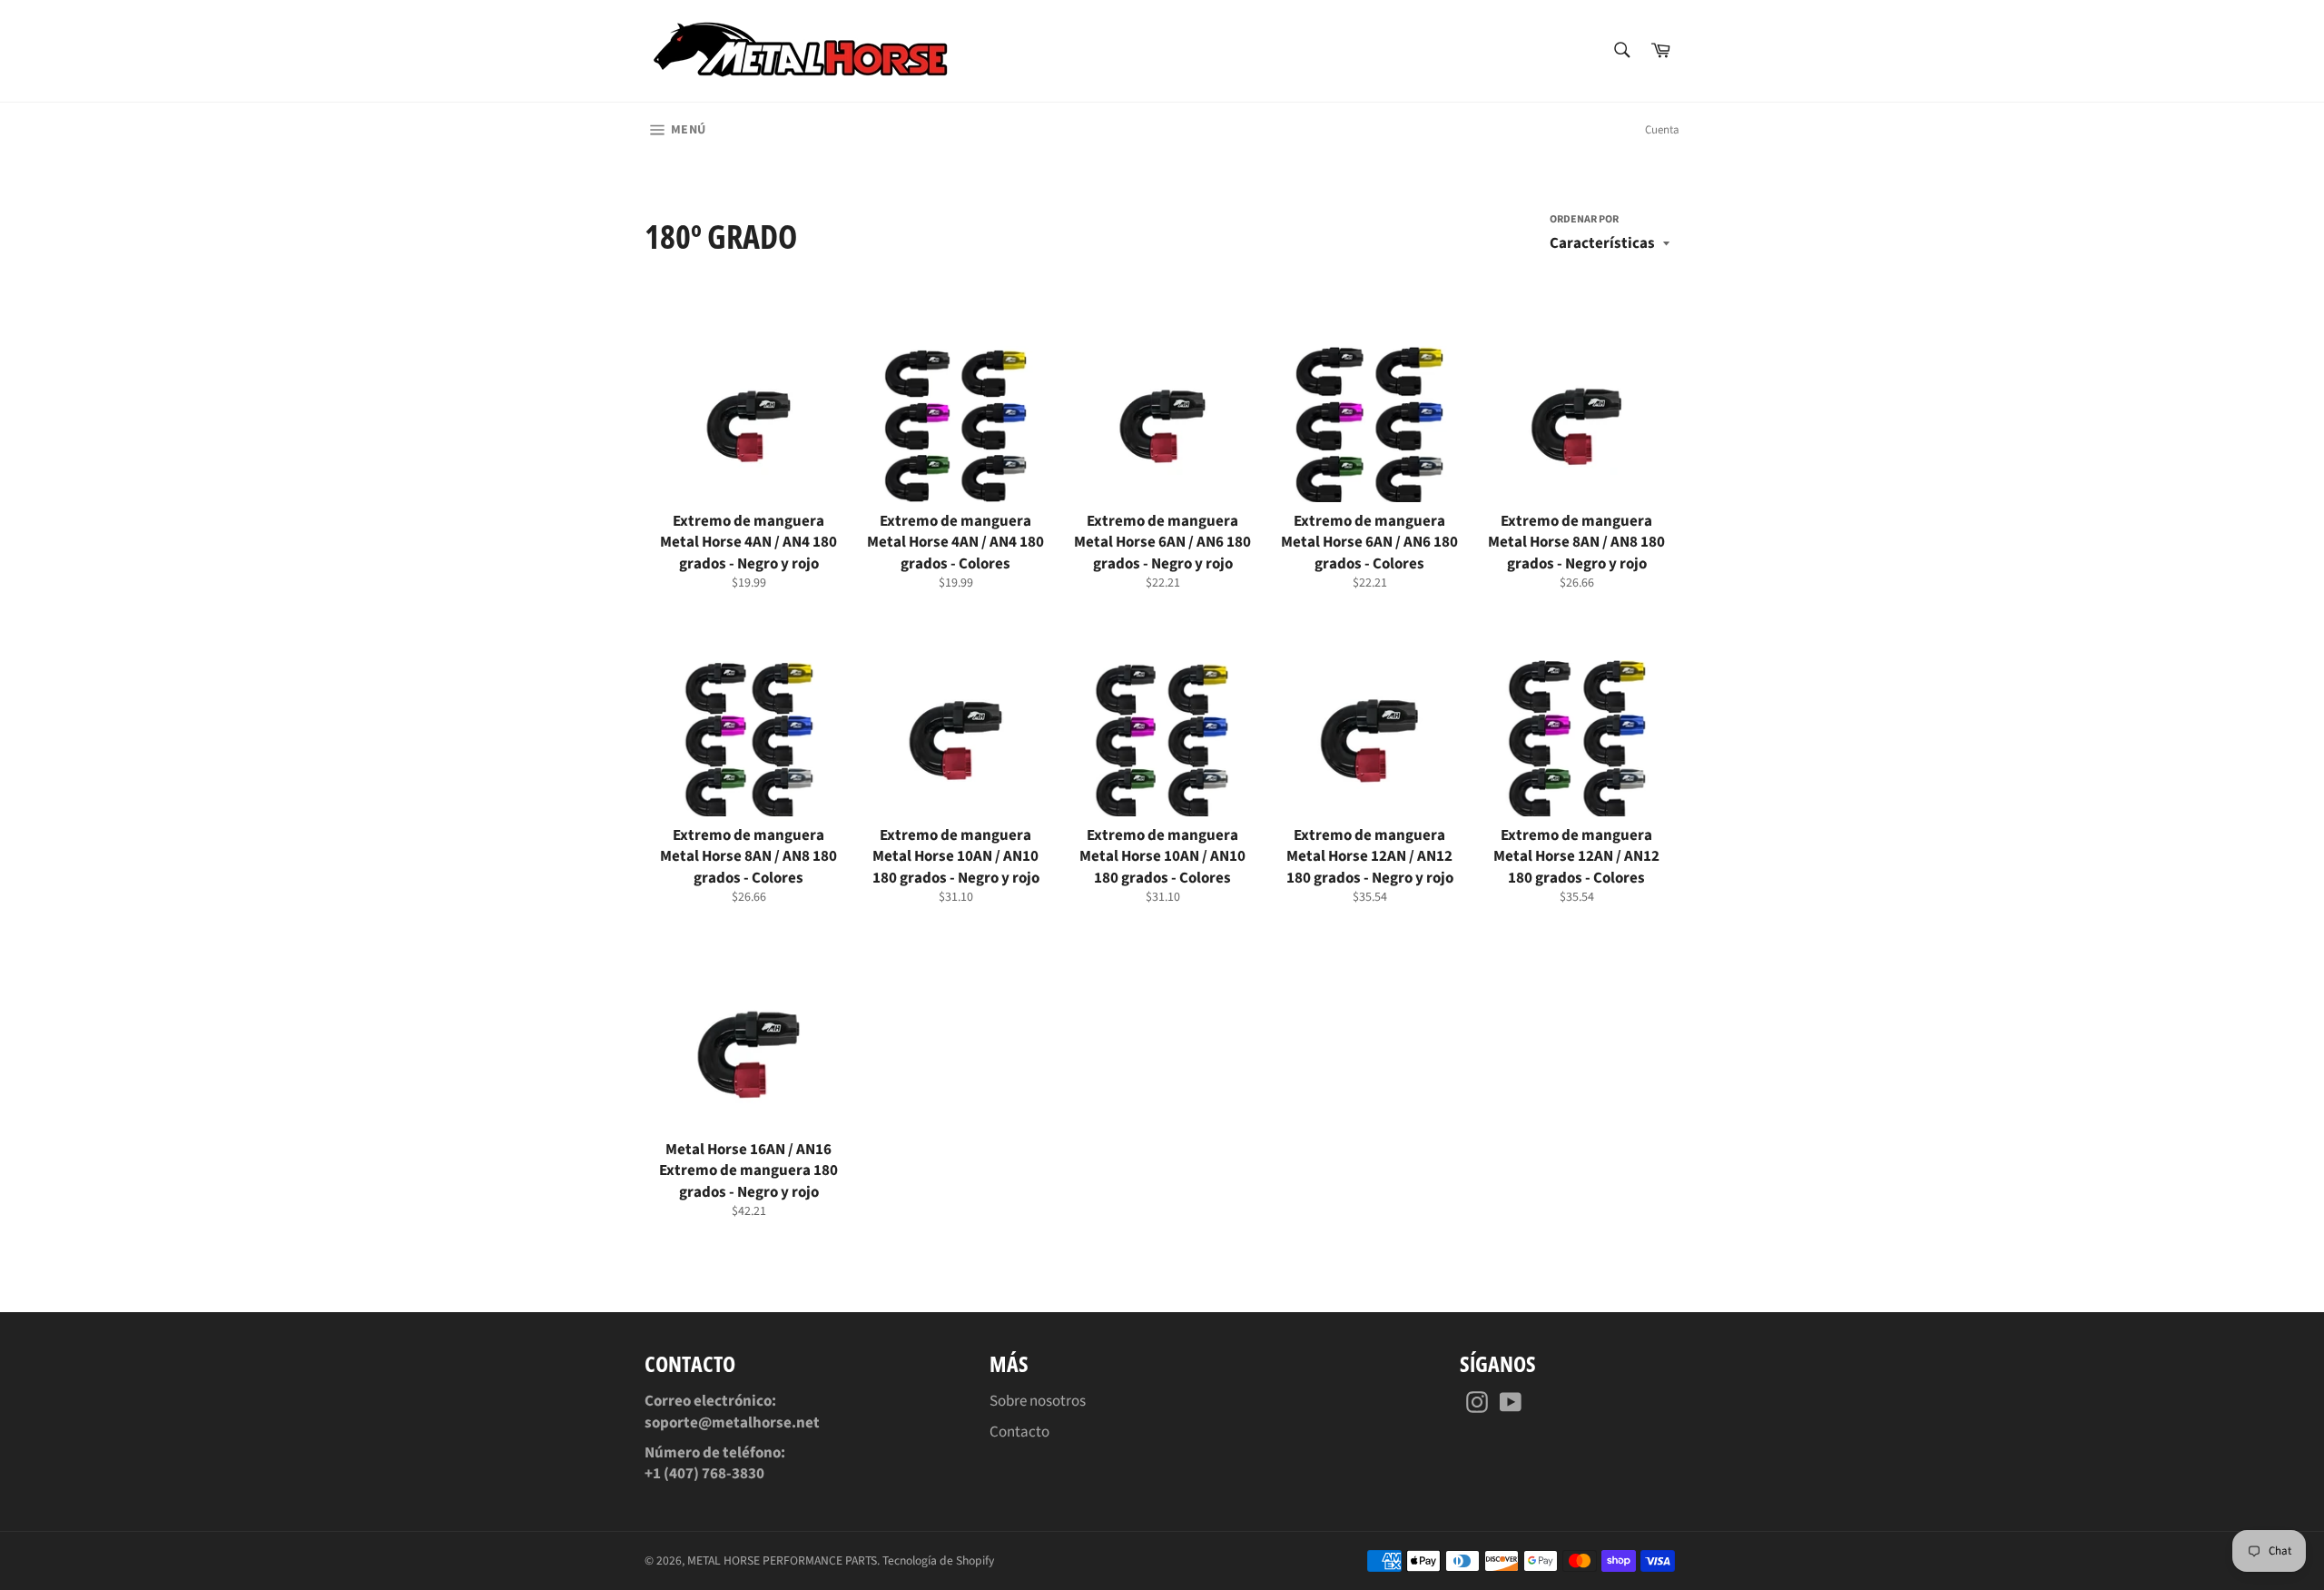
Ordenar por (1584, 220)
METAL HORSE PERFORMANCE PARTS (782, 1560)
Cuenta (1662, 130)
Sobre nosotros (1038, 1401)
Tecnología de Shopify (938, 1560)
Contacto (1019, 1432)
